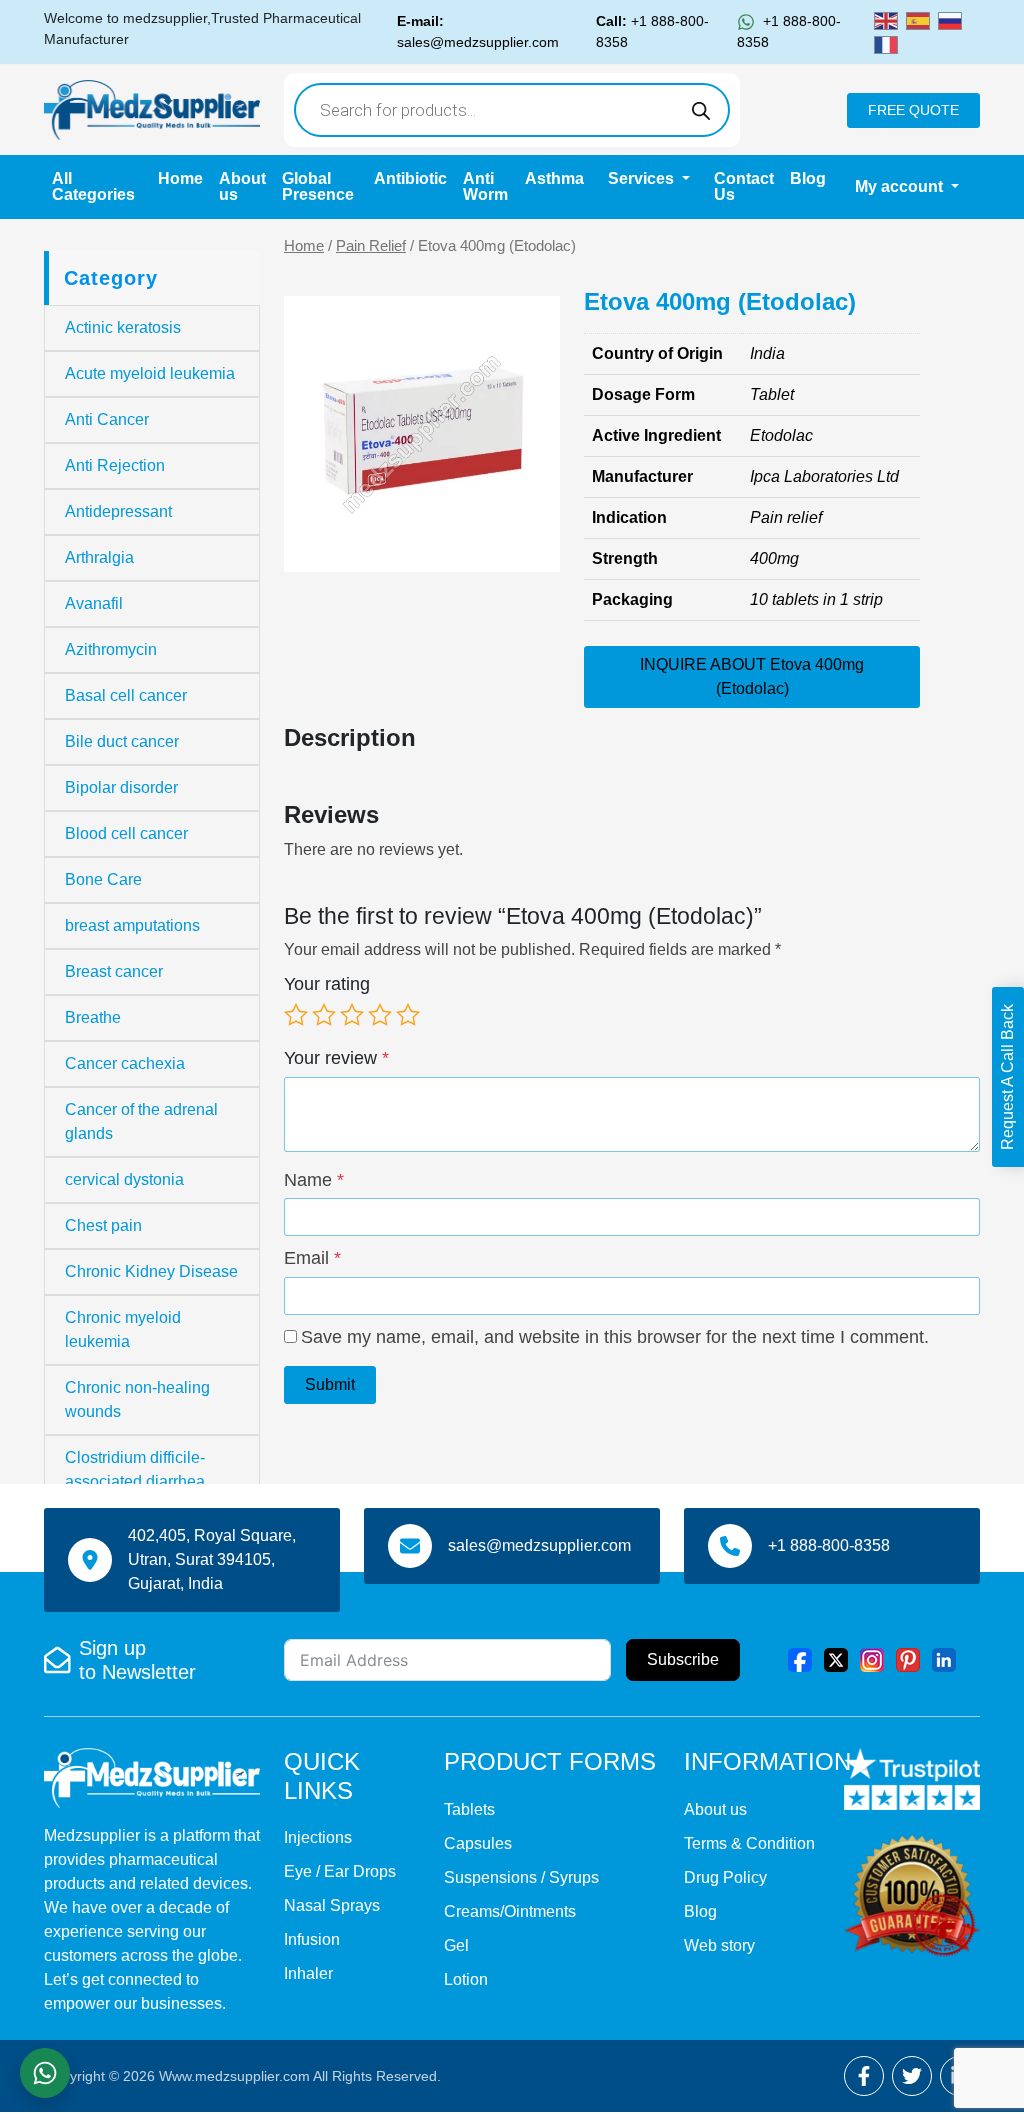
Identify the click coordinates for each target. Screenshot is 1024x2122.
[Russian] (950, 19)
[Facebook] (800, 1658)
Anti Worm (485, 186)
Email (312, 1258)
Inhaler (308, 1973)
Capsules (478, 1843)
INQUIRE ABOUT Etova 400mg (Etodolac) (752, 676)
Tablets (469, 1809)
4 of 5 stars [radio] (380, 1015)
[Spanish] (918, 19)
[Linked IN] (944, 1658)
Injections (318, 1837)
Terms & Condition (749, 1843)
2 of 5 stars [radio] (324, 1015)
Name (314, 1180)
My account (901, 186)
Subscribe (683, 1659)
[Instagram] (872, 1658)
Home (180, 178)
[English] (886, 19)
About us (242, 186)
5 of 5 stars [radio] (408, 1015)
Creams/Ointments (510, 1911)
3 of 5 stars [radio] (352, 1015)
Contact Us (744, 186)
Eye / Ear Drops (340, 1871)
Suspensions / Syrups (521, 1877)
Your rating (327, 984)
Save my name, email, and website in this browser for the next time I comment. (615, 1337)
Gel (456, 1945)
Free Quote (913, 110)
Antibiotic (410, 178)
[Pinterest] (908, 1658)
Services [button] (643, 178)
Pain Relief (371, 246)
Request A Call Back (1007, 1077)
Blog (808, 178)
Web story (719, 1945)
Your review (336, 1058)
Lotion (466, 1979)
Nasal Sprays (332, 1905)
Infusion (312, 1939)
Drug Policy (725, 1877)
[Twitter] (836, 1658)
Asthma (554, 178)
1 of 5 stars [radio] (296, 1015)
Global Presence (318, 186)
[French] (886, 43)
